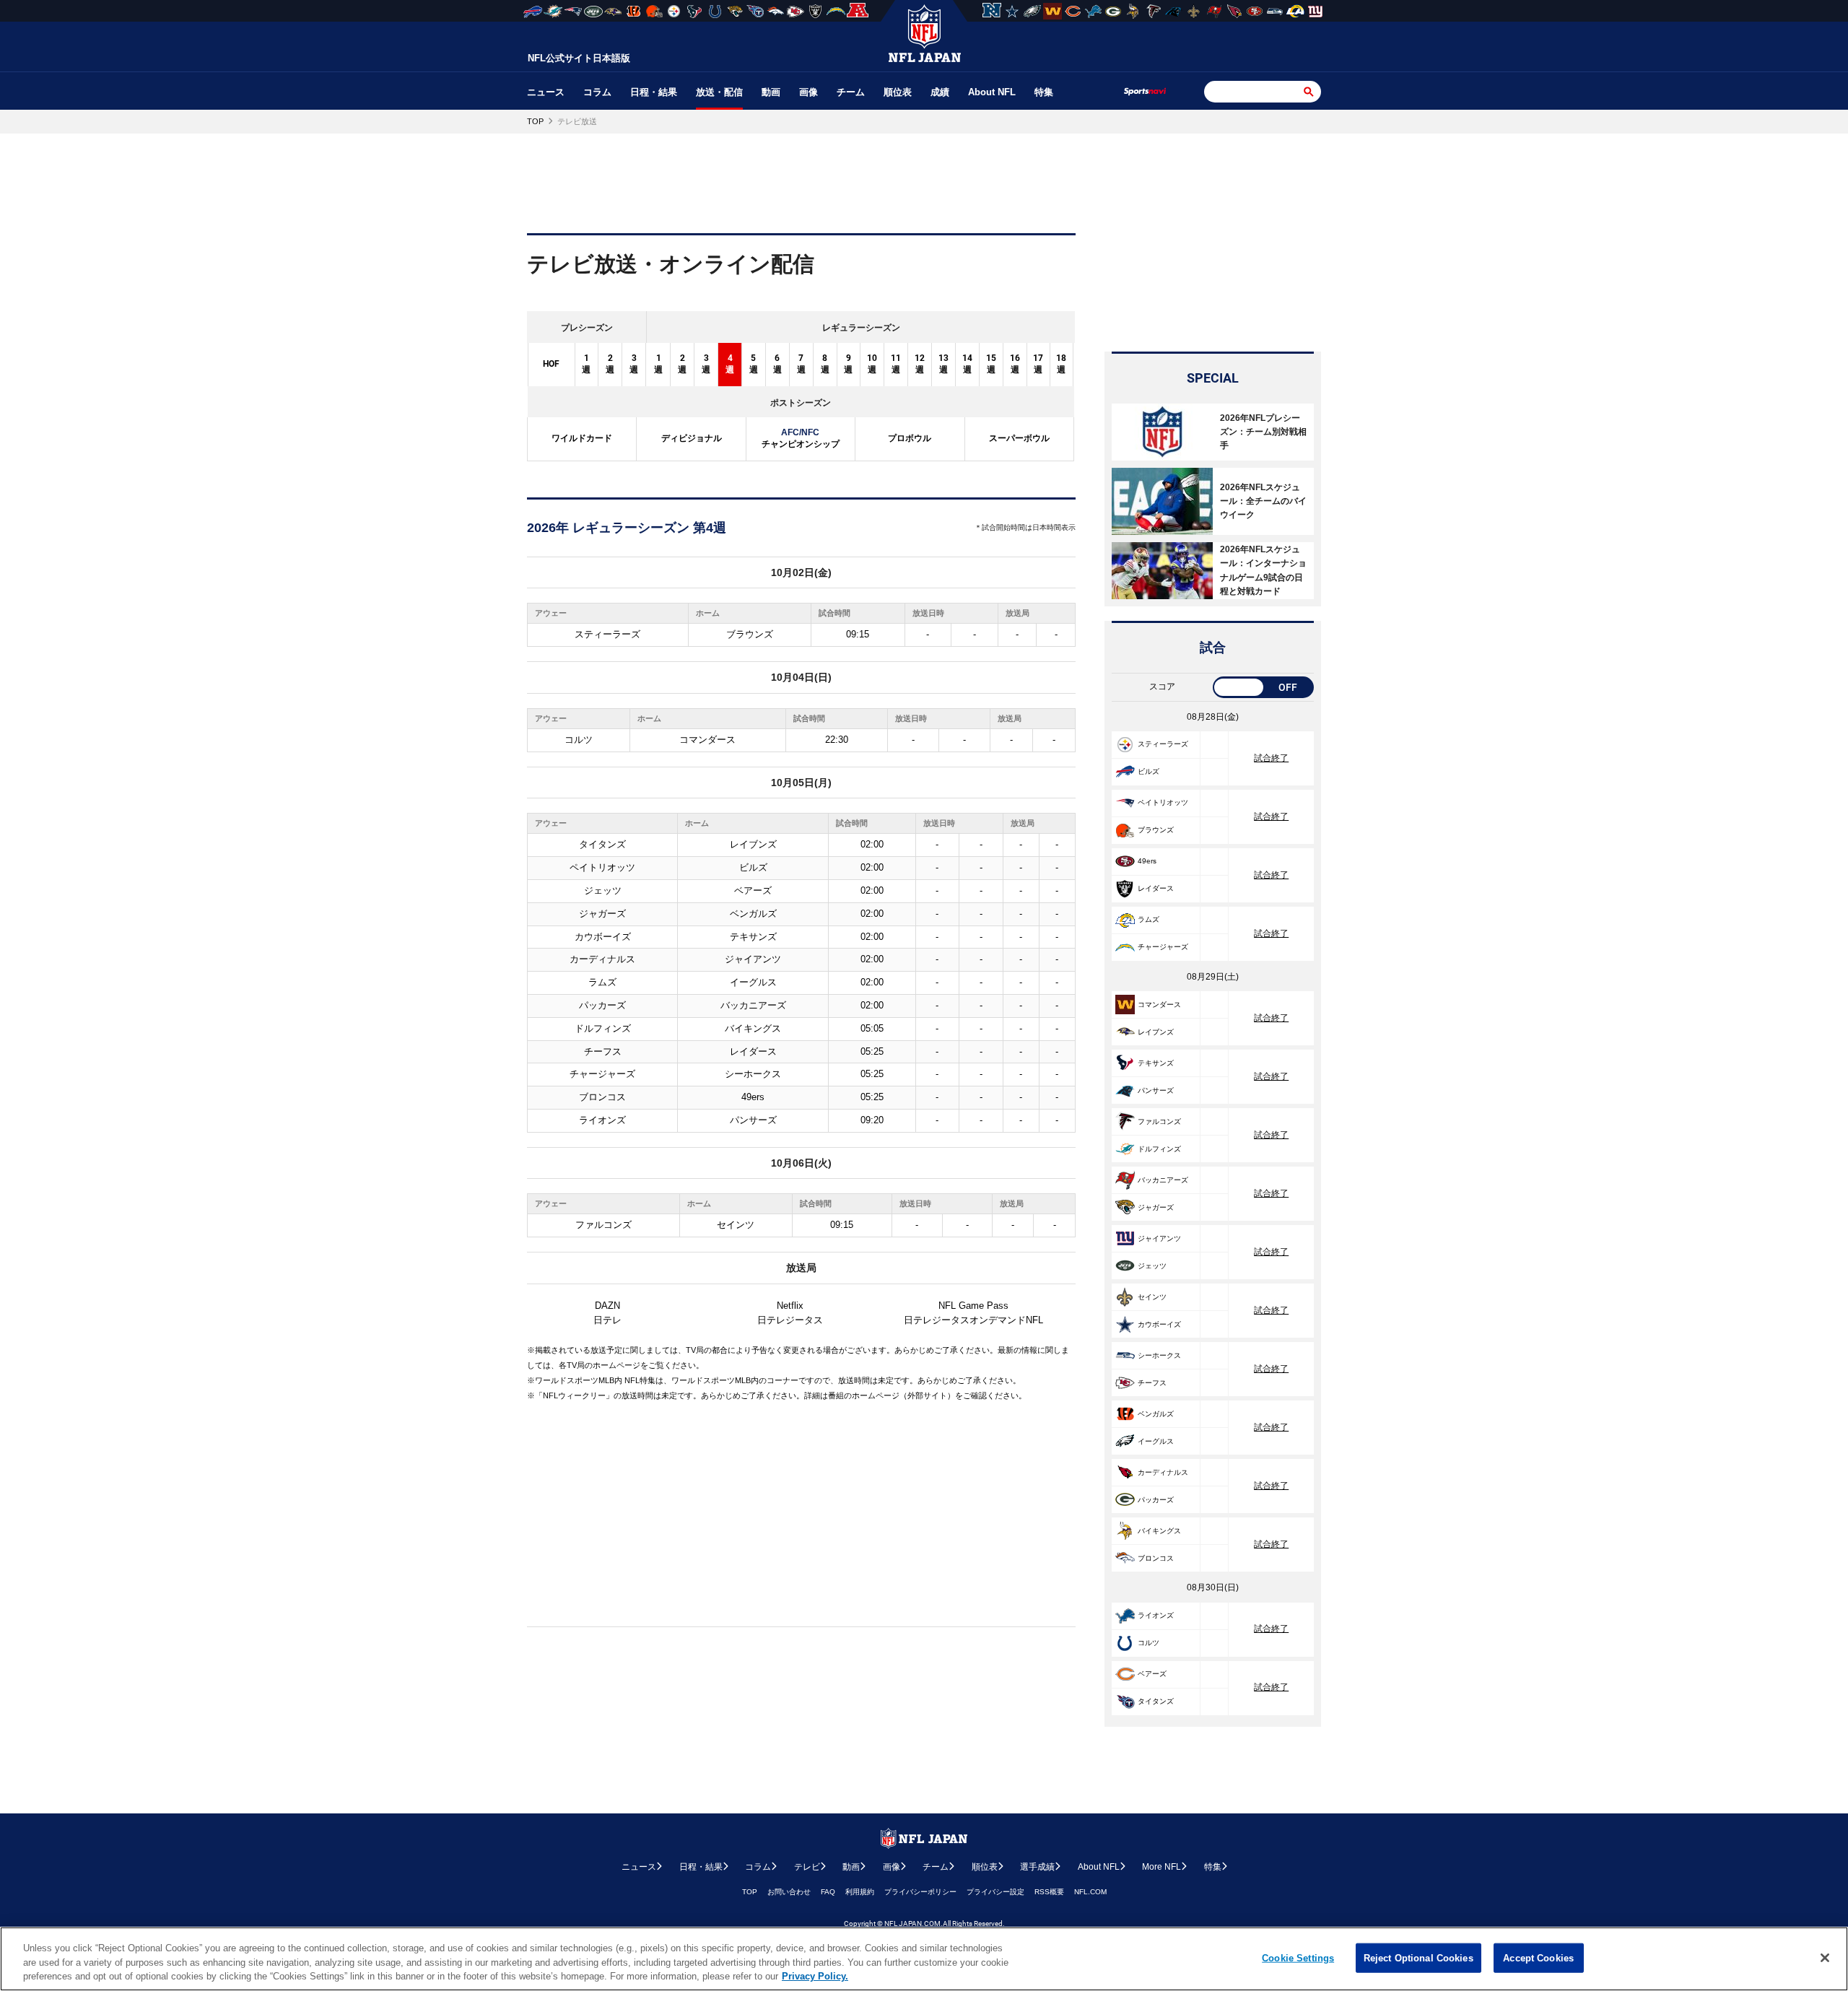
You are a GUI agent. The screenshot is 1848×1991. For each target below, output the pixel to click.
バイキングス (753, 1028)
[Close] (1825, 1958)
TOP (750, 1892)
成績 (940, 92)
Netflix (790, 1306)
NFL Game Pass (973, 1306)
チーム (851, 92)
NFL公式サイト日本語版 (579, 58)
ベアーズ (753, 890)
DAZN (607, 1306)
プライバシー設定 (995, 1892)
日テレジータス (790, 1320)
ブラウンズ (750, 634)
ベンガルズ (753, 914)
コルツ (579, 740)
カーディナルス (602, 959)
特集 (1044, 92)
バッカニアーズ (753, 1005)
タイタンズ (602, 844)
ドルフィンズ (603, 1028)
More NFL (1161, 1867)
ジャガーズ (602, 914)
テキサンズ (753, 937)
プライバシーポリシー (920, 1892)
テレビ (807, 1867)
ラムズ (602, 982)
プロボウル (910, 438)
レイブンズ (753, 844)
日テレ (607, 1320)
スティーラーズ (607, 634)
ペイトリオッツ (602, 867)
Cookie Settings (1298, 1957)
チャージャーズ (602, 1074)
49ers (753, 1097)
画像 (808, 92)
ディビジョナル (692, 438)
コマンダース (707, 740)
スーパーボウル (1019, 438)
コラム (597, 92)
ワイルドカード (582, 438)
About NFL (992, 92)
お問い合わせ (789, 1892)
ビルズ (753, 867)
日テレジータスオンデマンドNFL (973, 1320)
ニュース (546, 92)
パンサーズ (753, 1120)
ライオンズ (602, 1120)
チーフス (603, 1051)
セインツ (736, 1225)
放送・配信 (719, 92)
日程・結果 (654, 92)
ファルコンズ (603, 1225)
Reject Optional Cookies (1418, 1957)
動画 (771, 92)
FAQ (828, 1892)
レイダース (753, 1051)
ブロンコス (602, 1097)
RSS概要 (1049, 1892)
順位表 (898, 92)
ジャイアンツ (753, 959)
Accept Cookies (1538, 1957)
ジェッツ (603, 890)
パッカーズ (602, 1005)
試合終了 (1271, 758)
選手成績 (1037, 1867)
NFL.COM (1090, 1892)
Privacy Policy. (815, 1976)
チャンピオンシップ (801, 438)
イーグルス (753, 982)
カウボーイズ (603, 937)
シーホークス (753, 1074)
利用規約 (860, 1892)
